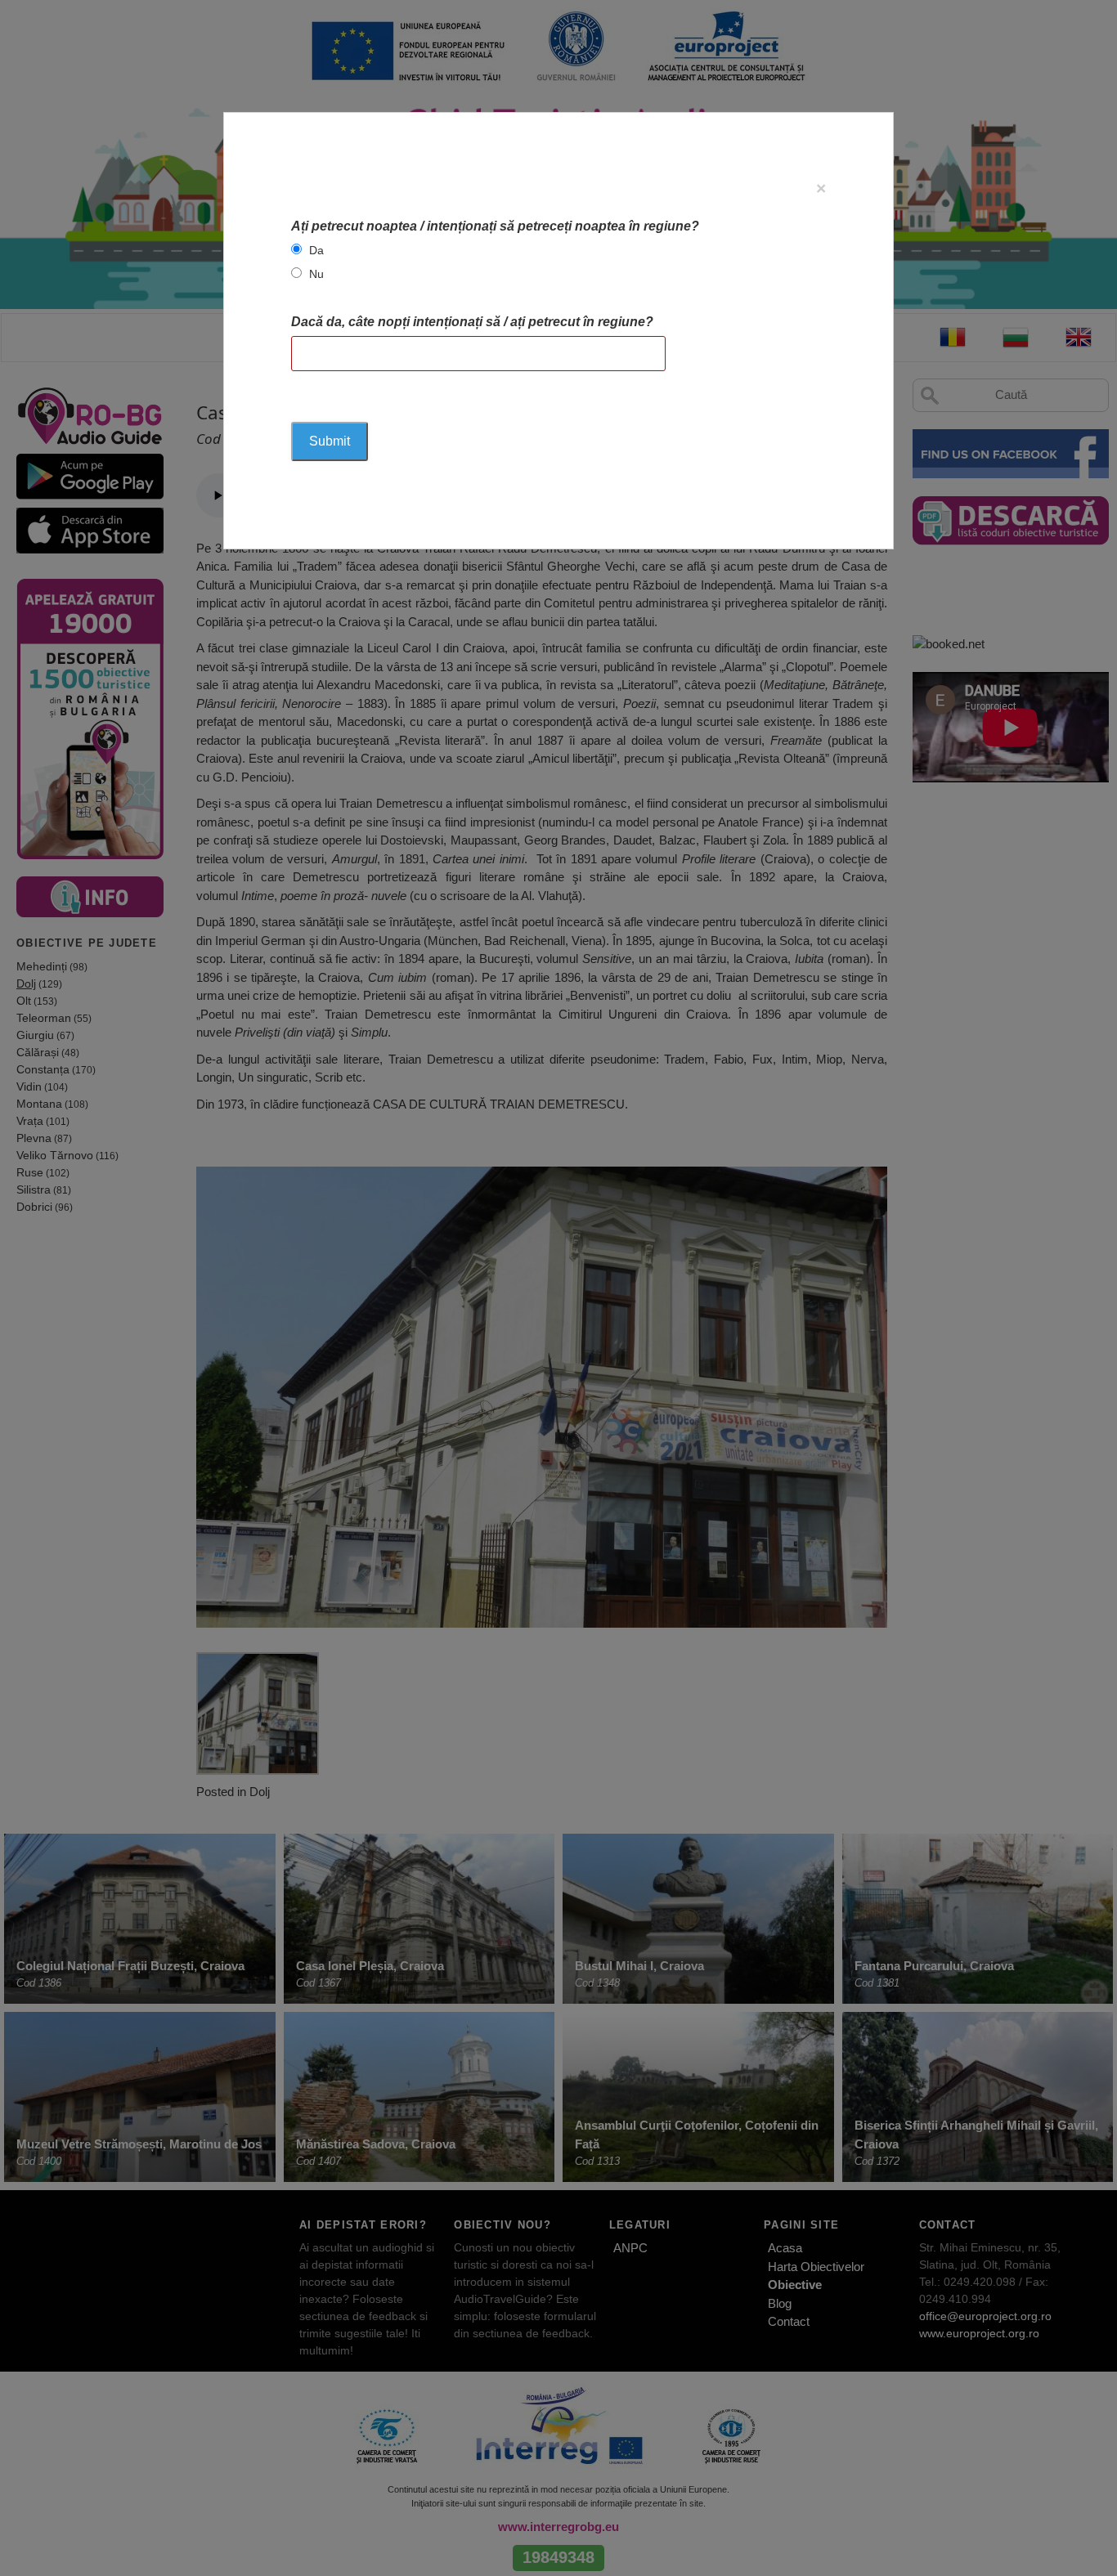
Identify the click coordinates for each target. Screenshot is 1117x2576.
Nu (316, 274)
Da (316, 250)
